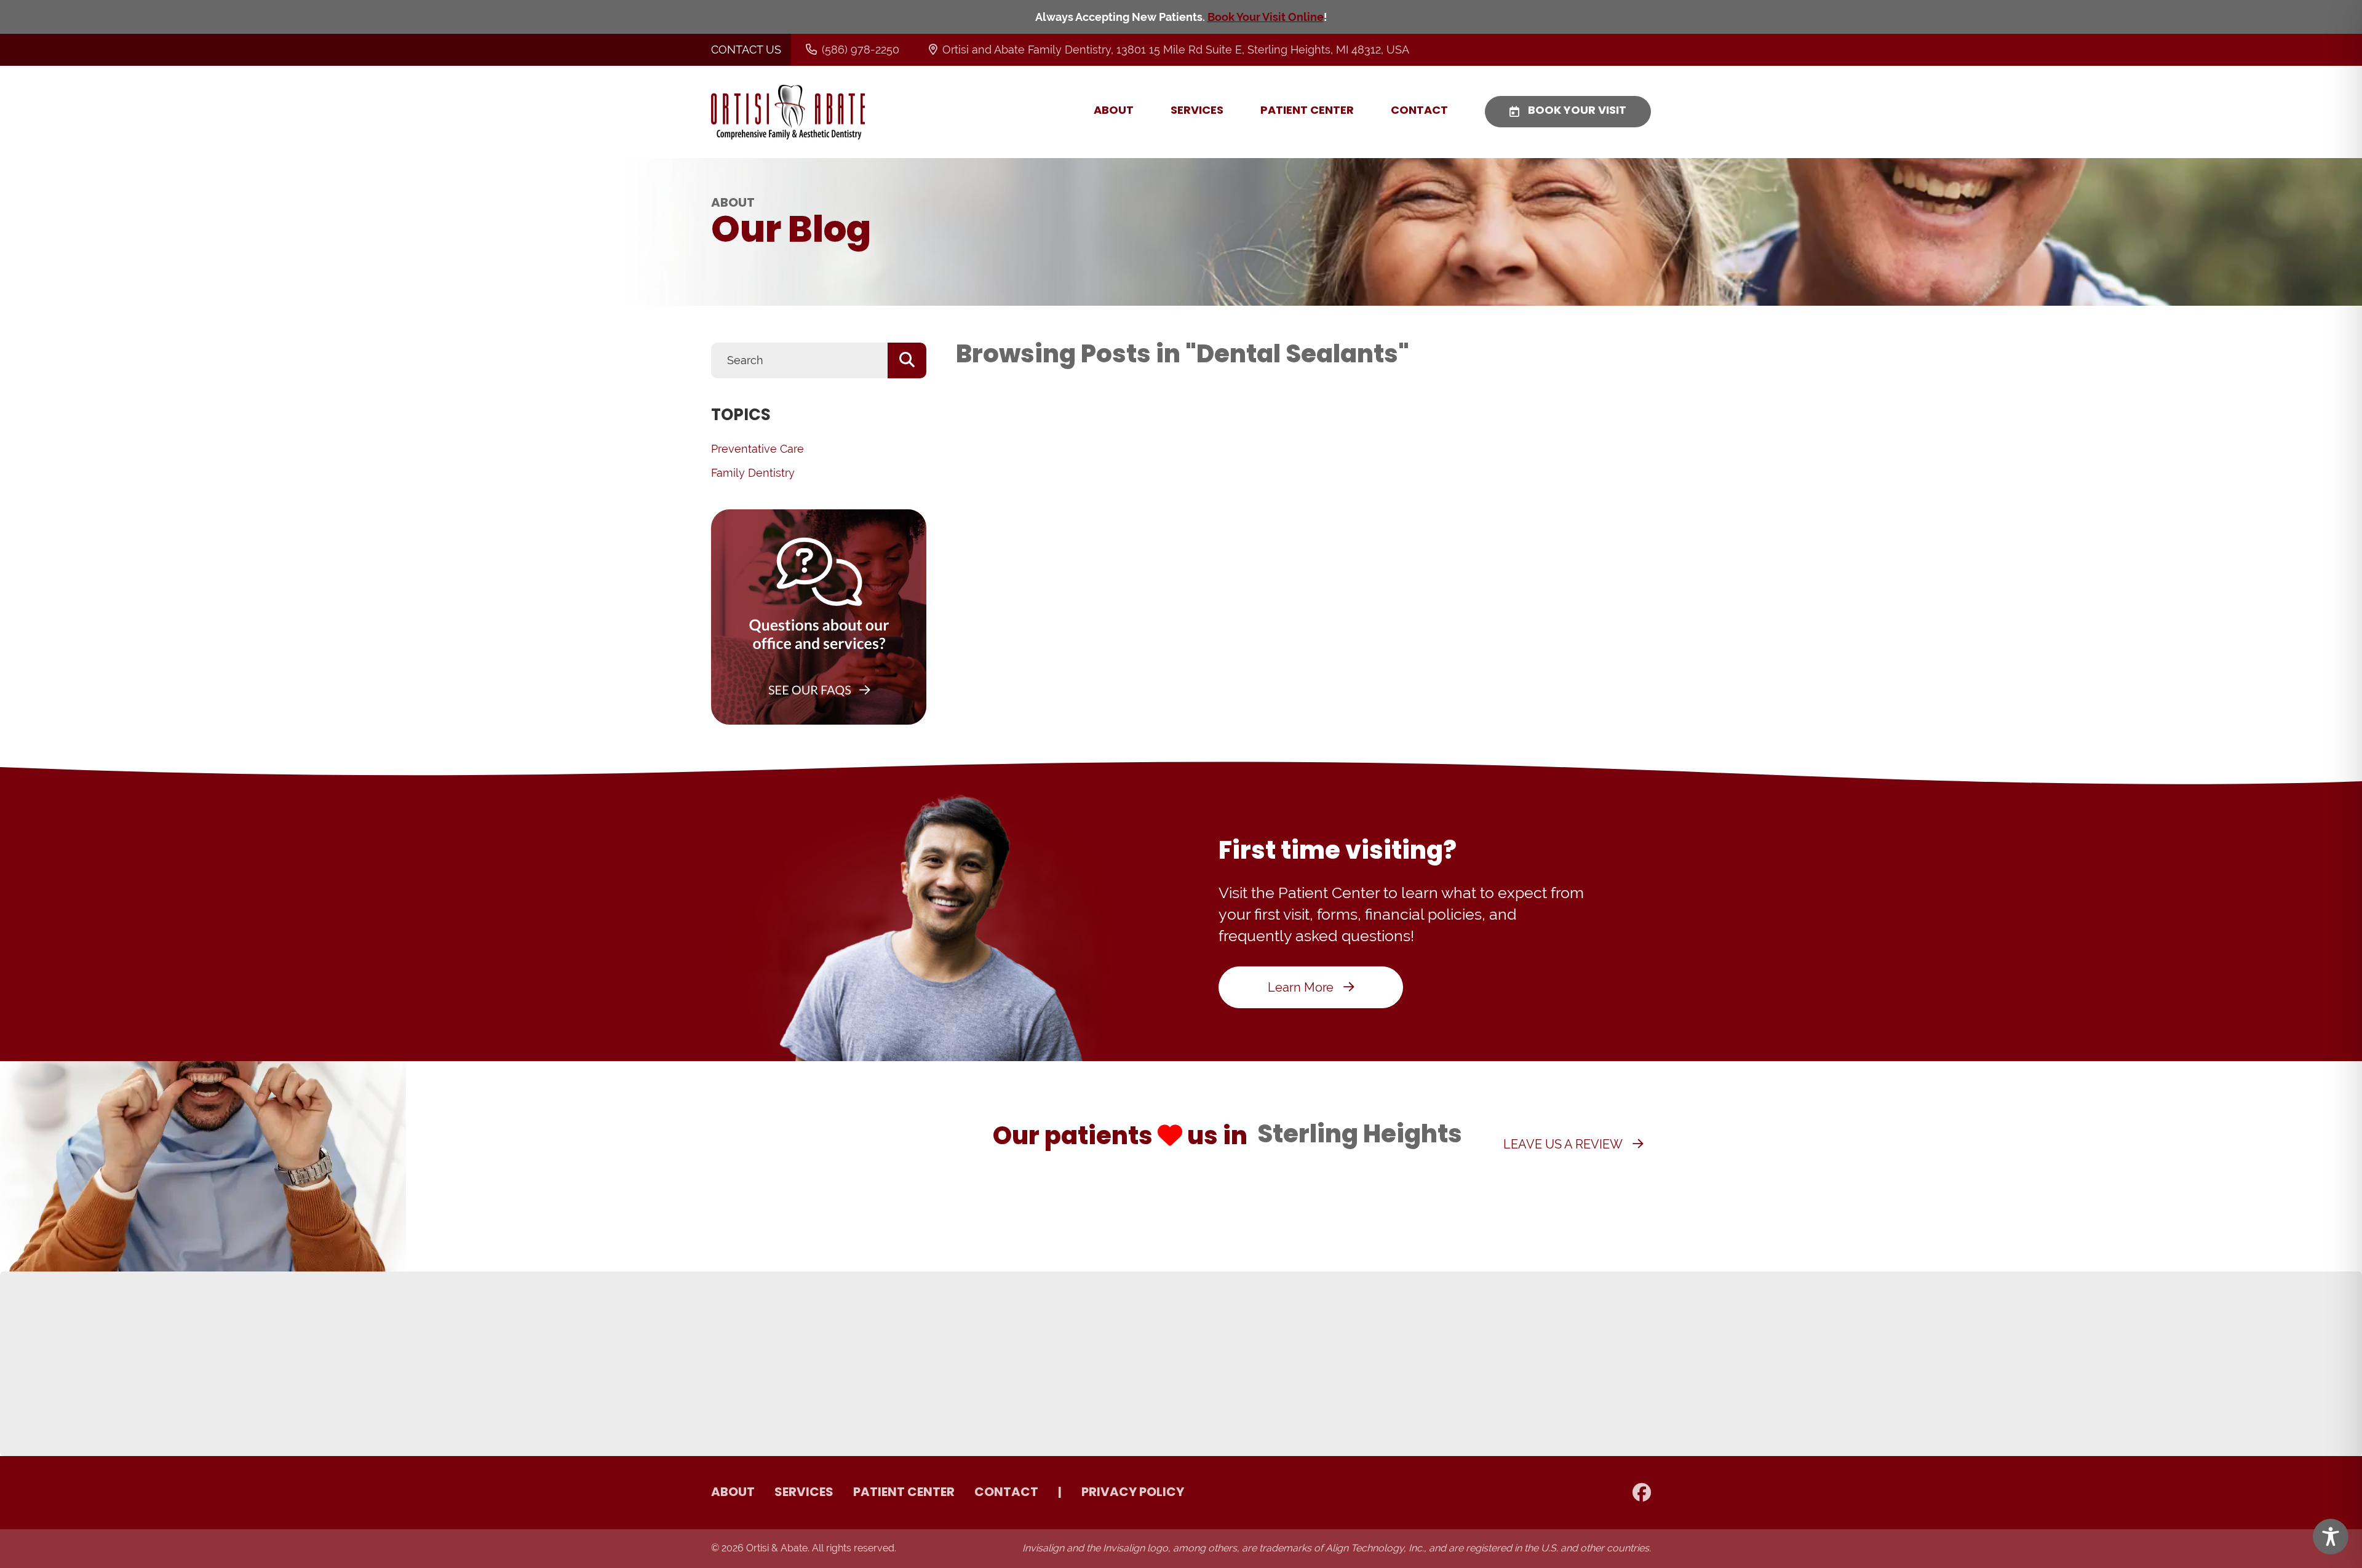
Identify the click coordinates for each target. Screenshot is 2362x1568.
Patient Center (1307, 111)
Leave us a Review (1563, 1144)
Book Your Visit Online (1266, 17)
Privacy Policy (1133, 1493)
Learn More (1301, 987)
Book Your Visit (1577, 111)
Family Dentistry (753, 473)
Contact (1419, 111)
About (1114, 111)
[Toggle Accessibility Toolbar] (2331, 1537)
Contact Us (746, 50)
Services (1197, 111)
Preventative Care (758, 449)
